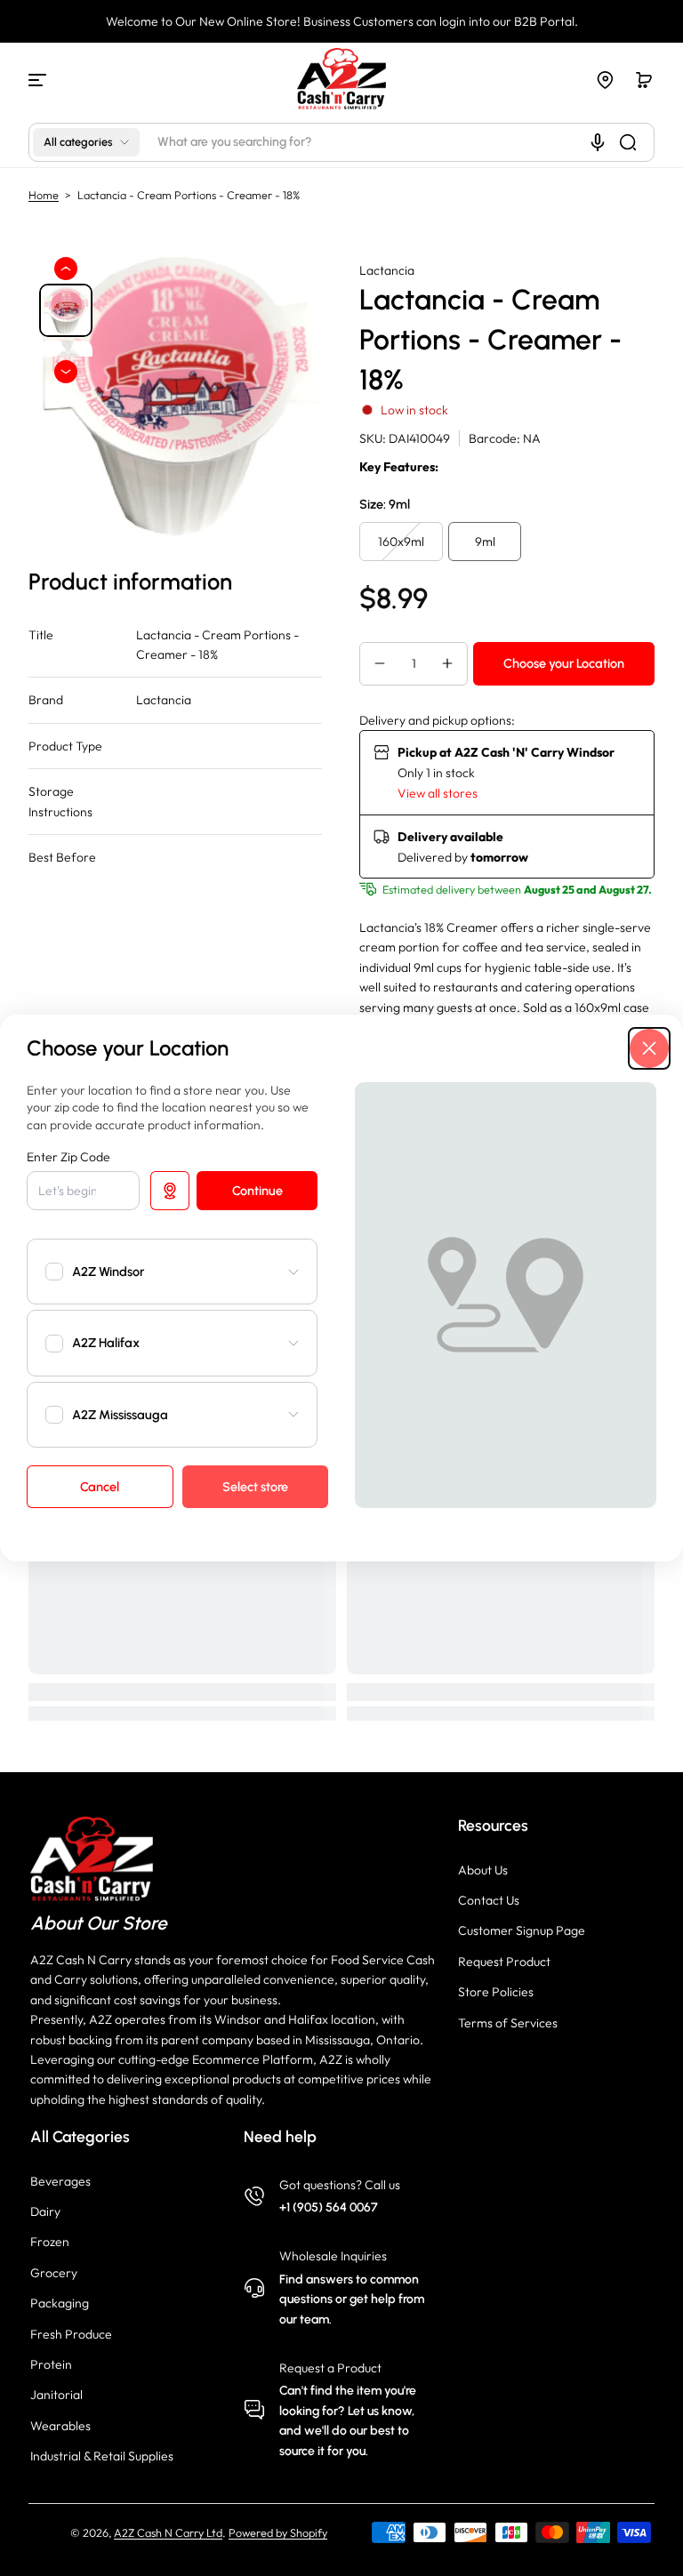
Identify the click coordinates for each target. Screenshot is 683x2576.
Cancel (100, 1487)
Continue (257, 1191)
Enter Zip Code (68, 1157)
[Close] (649, 1048)
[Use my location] (170, 1191)
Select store (255, 1487)
